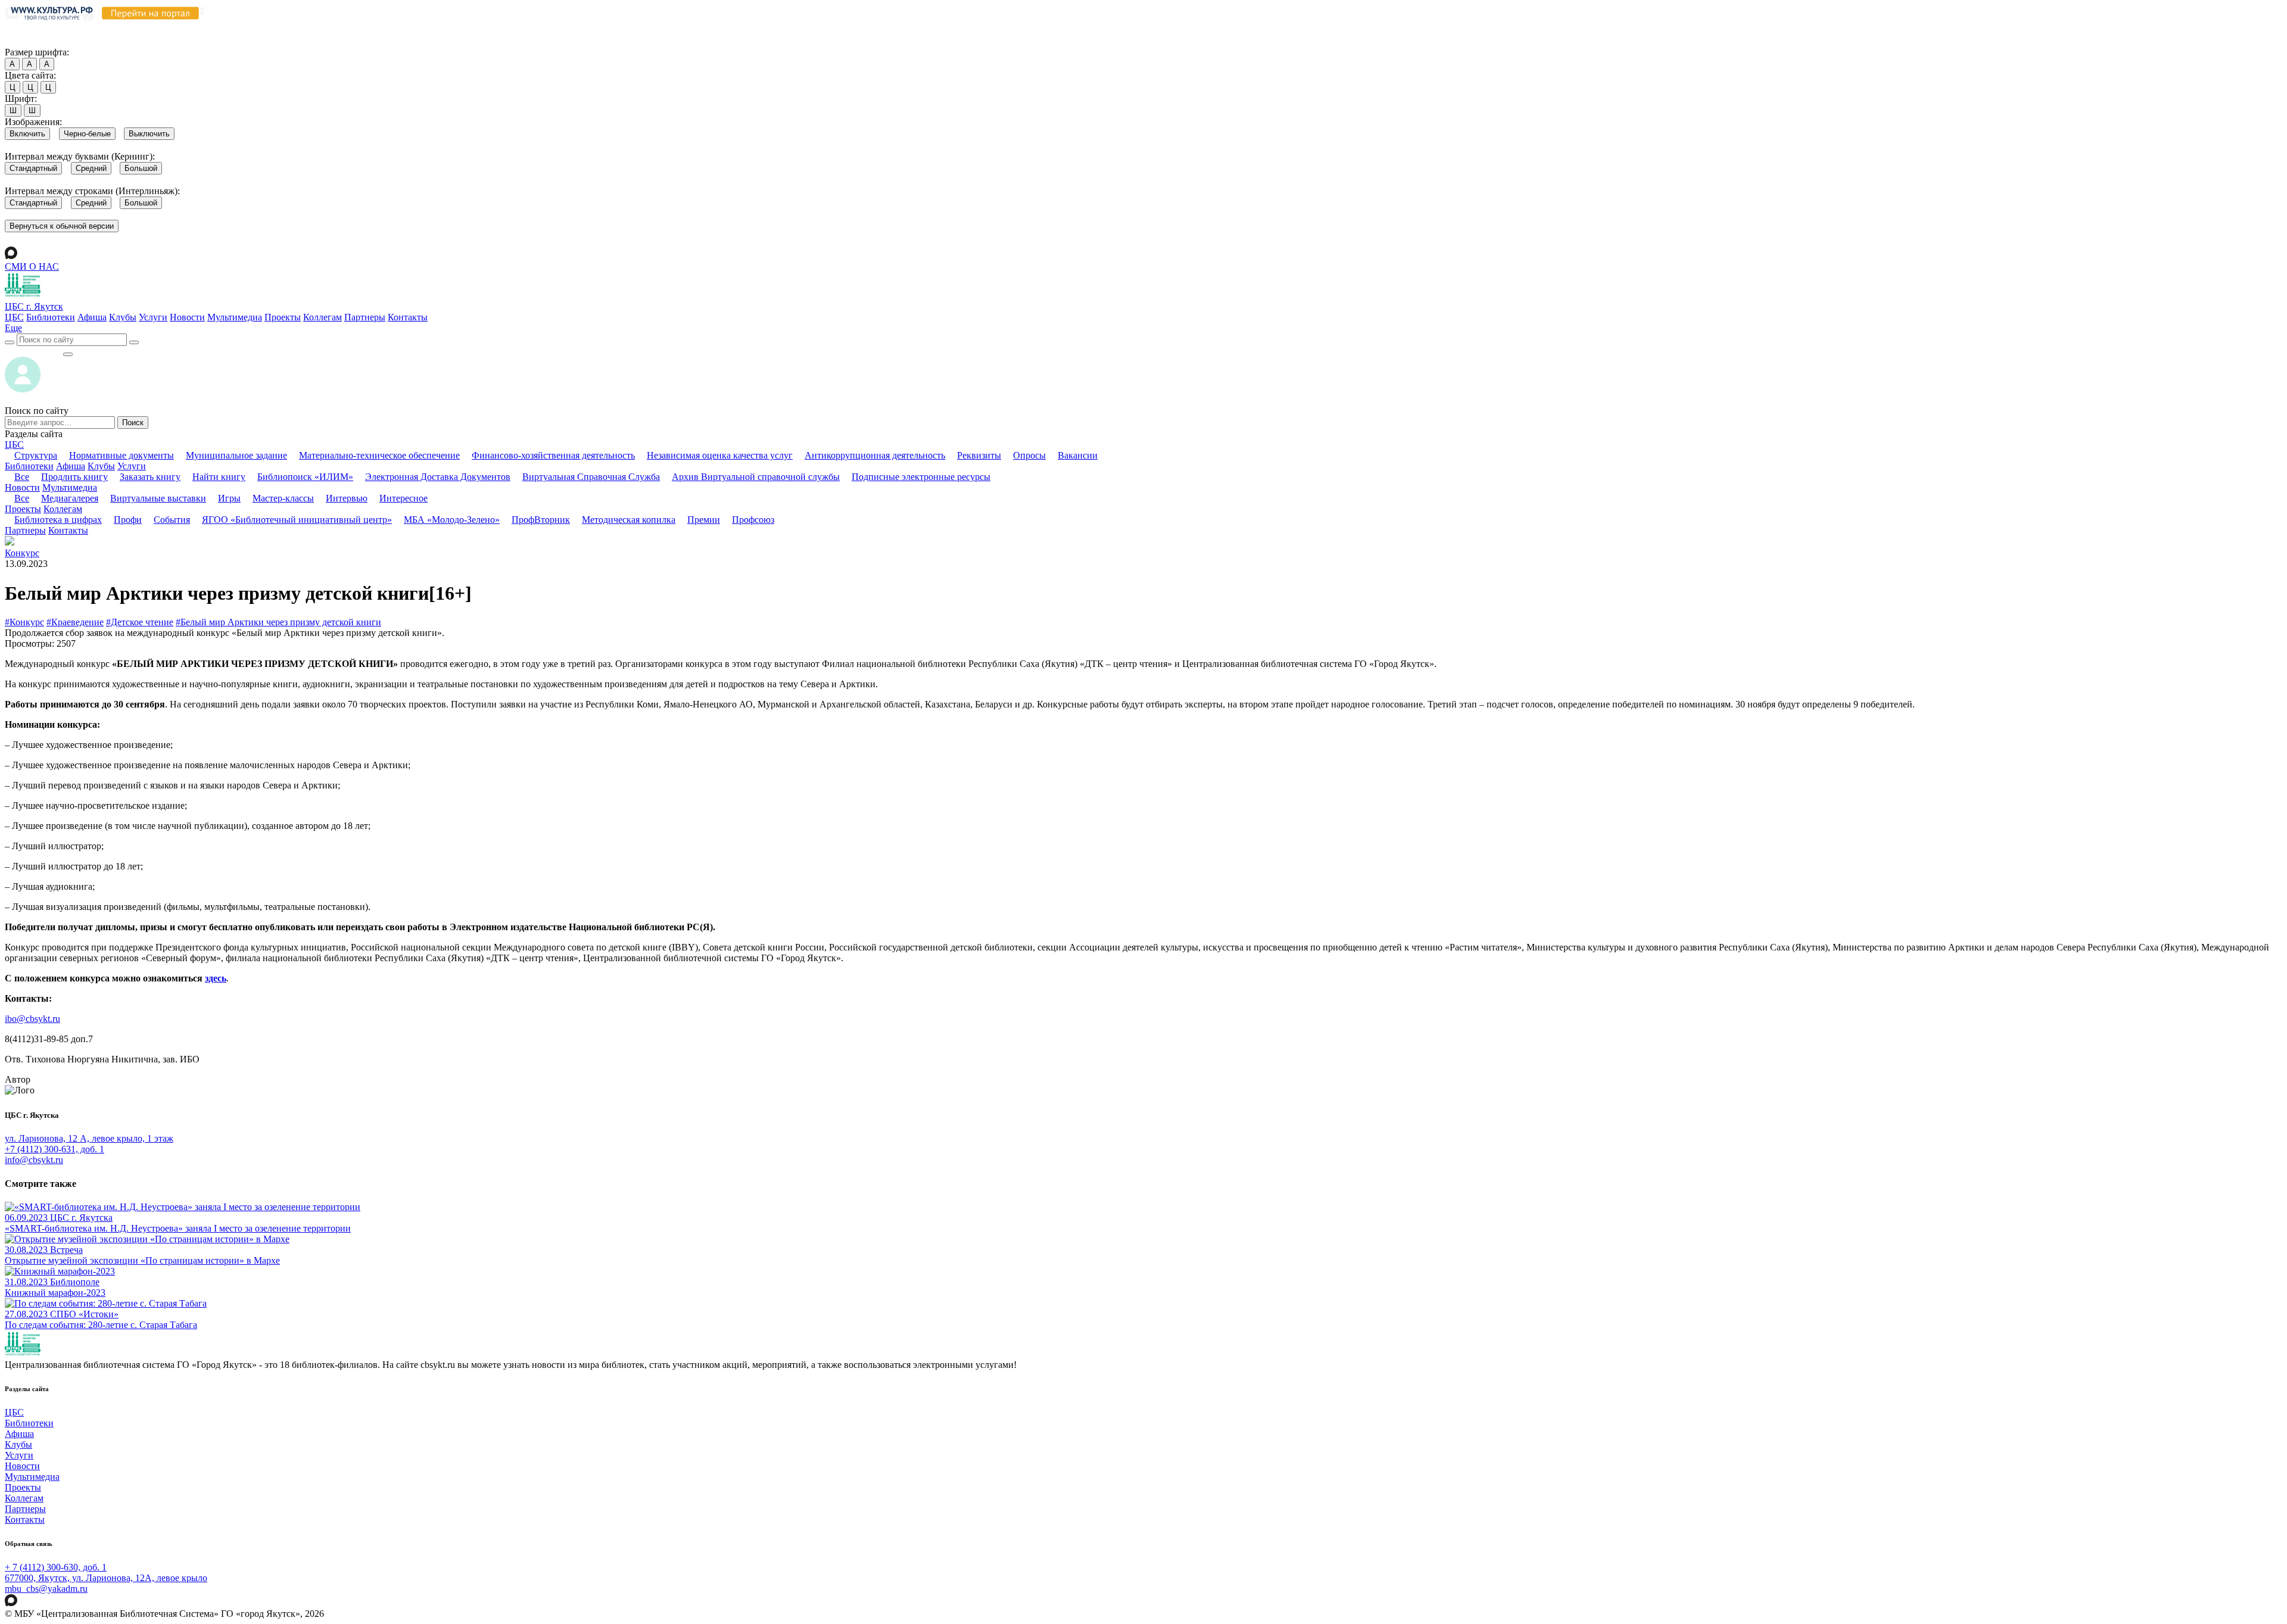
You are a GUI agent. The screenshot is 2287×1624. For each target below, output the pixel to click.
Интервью (347, 498)
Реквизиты (979, 455)
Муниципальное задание (236, 455)
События (172, 520)
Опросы (1029, 455)
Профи (128, 520)
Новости (187, 317)
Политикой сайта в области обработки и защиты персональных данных (638, 29)
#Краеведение (75, 622)
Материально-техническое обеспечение (379, 455)
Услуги (153, 317)
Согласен (27, 41)
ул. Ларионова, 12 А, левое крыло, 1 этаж (89, 1138)
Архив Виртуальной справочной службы (756, 477)
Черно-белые (87, 134)
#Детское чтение (140, 622)
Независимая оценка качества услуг (720, 455)
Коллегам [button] (63, 509)
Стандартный (33, 168)
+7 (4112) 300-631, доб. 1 (54, 1149)
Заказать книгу (150, 477)
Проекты (283, 317)
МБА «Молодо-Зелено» (452, 520)
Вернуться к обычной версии (62, 226)
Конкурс (22, 553)
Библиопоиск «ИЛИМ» (305, 477)
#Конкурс (24, 622)
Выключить (149, 134)
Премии (704, 520)
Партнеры (365, 317)
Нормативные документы (121, 455)
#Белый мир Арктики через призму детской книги (278, 622)
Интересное (404, 498)
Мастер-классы (283, 498)
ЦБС (14, 317)
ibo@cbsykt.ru (32, 1019)
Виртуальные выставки (158, 498)
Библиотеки (51, 317)
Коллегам (323, 317)
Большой (141, 168)
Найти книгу (219, 477)
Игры (229, 498)
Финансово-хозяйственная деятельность (553, 455)
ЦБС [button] (14, 445)
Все (22, 477)
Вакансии (1078, 455)
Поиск (133, 423)
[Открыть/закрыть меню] (68, 354)
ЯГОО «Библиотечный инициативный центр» (297, 520)
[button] (13, 328)
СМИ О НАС (32, 266)
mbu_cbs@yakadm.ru (46, 1589)
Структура (36, 455)
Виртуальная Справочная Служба (591, 477)
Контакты (408, 317)
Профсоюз (753, 520)
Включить (27, 134)
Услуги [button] (132, 466)
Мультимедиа (235, 317)
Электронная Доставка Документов (438, 477)
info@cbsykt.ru (34, 1160)
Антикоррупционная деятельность (875, 455)
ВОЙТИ (34, 351)
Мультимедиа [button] (70, 487)
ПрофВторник (541, 520)
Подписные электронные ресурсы (921, 477)
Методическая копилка (629, 520)
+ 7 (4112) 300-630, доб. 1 (56, 1567)
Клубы (123, 317)
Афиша (92, 317)
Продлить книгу (74, 477)
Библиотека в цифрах (58, 520)
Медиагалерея (70, 498)
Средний (91, 168)
